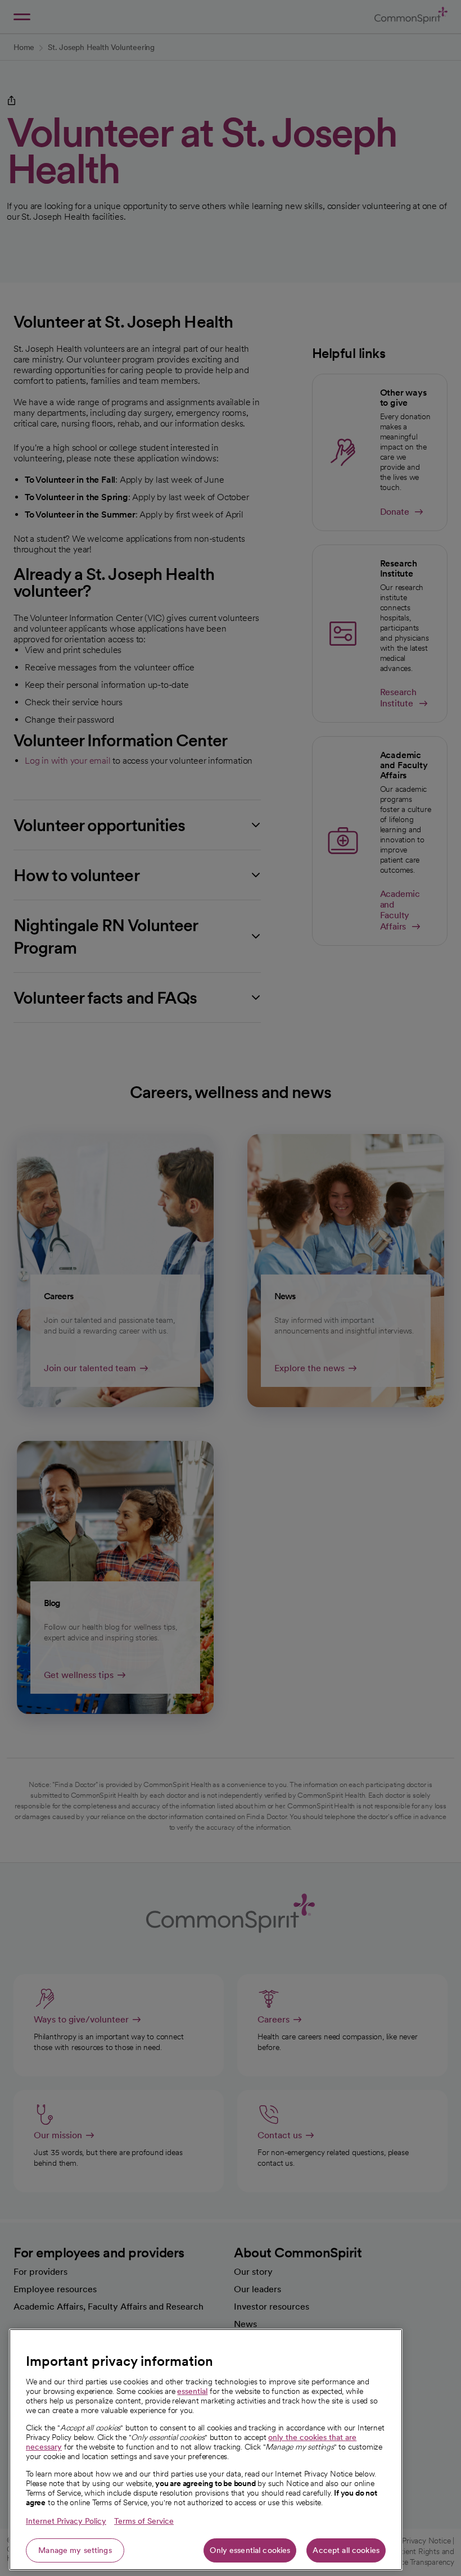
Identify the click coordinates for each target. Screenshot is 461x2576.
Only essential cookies (250, 2550)
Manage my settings (75, 2550)
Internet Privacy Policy (66, 2521)
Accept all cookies (346, 2550)
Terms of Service (144, 2521)
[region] (206, 2450)
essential (192, 2391)
